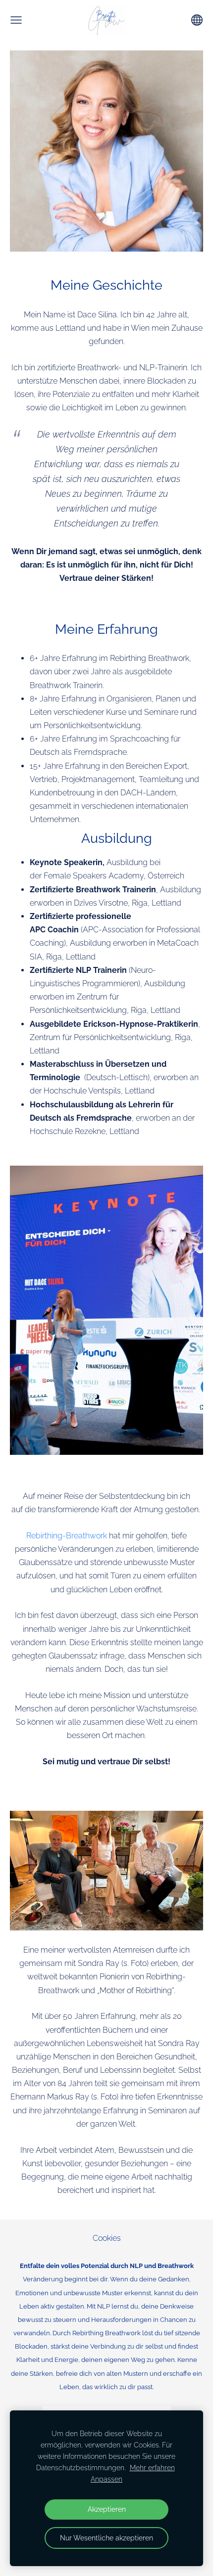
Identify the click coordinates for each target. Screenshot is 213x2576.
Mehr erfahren (152, 2467)
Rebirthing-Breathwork (67, 1536)
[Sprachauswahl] (197, 20)
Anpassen (106, 2479)
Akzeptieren (107, 2509)
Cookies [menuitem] (107, 2238)
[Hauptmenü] (16, 20)
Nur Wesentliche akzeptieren (106, 2538)
